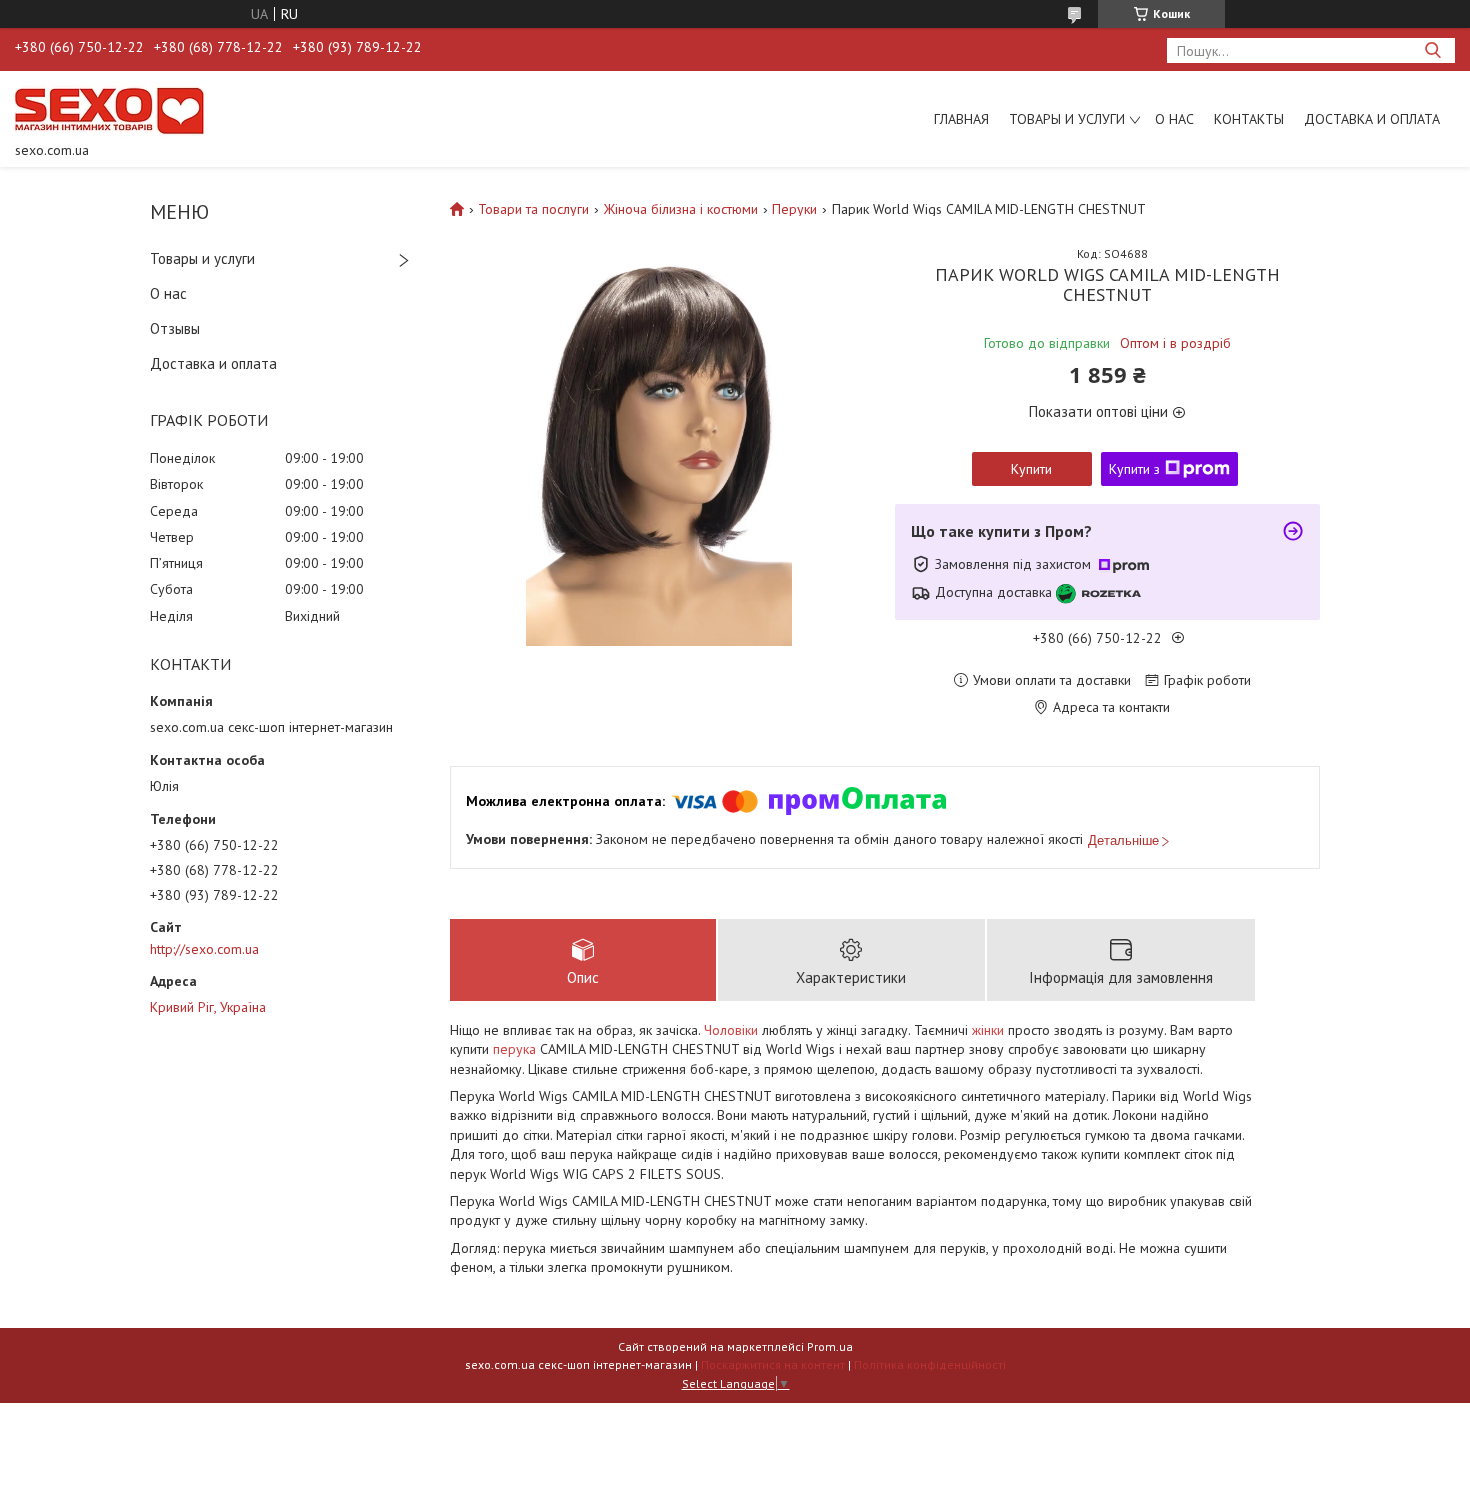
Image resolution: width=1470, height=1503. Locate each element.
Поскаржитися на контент (773, 1364)
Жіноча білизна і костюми (681, 209)
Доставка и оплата (1372, 119)
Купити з (1134, 469)
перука (514, 1049)
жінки (988, 1030)
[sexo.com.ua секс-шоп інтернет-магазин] (109, 110)
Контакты (1249, 119)
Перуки (794, 209)
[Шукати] (1432, 50)
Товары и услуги (1067, 119)
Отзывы (175, 328)
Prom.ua (830, 1346)
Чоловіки (731, 1030)
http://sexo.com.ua (204, 949)
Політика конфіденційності (930, 1364)
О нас (1174, 119)
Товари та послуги (533, 209)
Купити (1031, 469)
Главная (961, 119)
